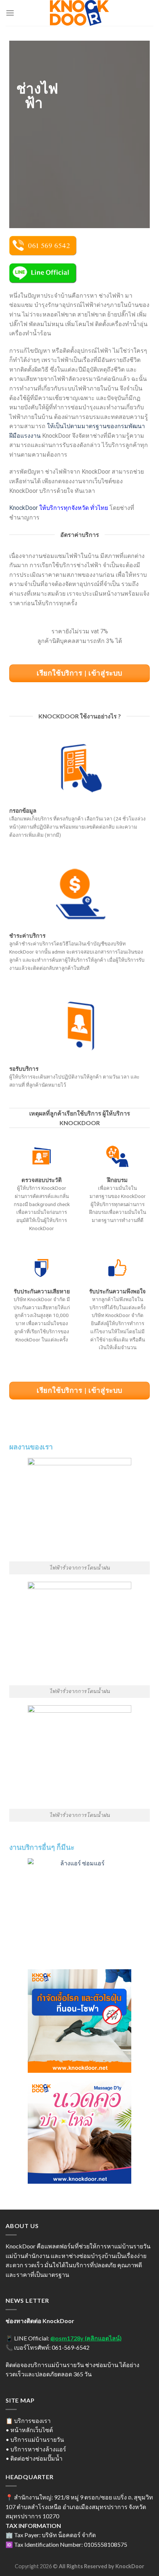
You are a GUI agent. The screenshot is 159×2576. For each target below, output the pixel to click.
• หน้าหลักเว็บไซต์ (29, 2430)
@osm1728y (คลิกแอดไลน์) (86, 2338)
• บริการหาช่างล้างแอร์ (36, 2449)
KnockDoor (23, 508)
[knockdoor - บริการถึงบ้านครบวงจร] (79, 13)
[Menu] (10, 13)
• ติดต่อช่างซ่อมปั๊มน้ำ (34, 2458)
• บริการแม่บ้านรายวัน (35, 2439)
